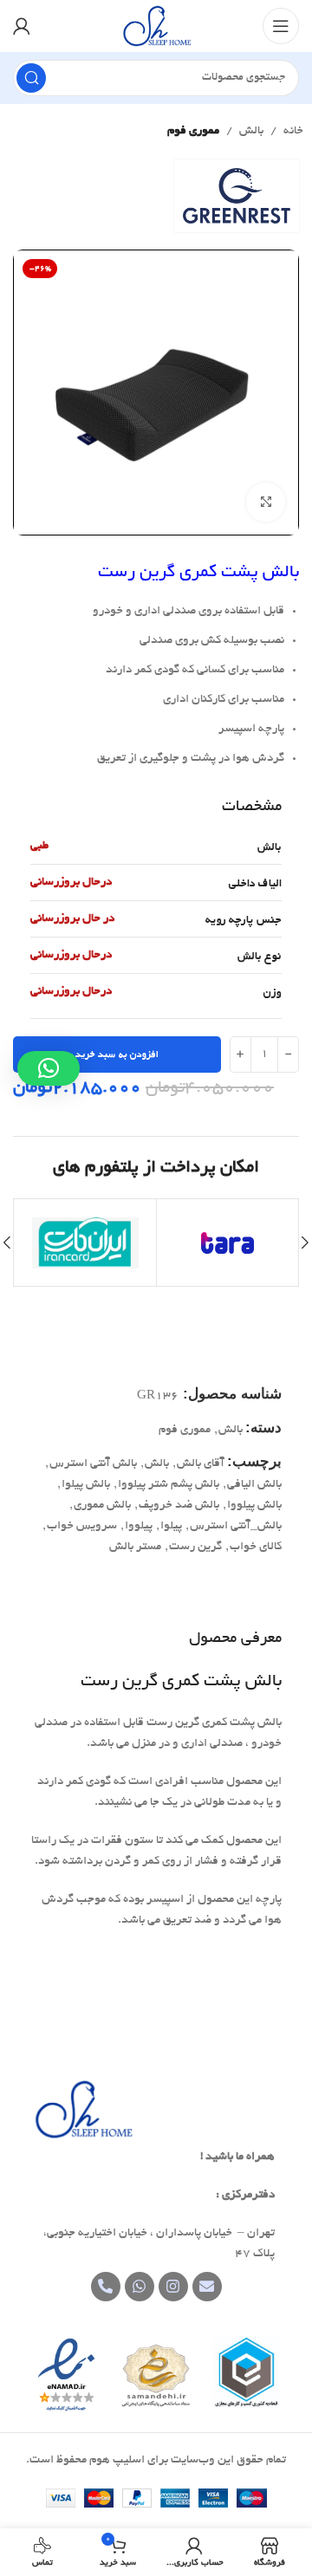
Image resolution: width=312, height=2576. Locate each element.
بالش (251, 131)
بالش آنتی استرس (93, 1464)
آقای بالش (201, 1464)
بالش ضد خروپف (179, 1505)
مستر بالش (135, 1547)
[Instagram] (173, 2287)
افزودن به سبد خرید (117, 1054)
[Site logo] (156, 28)
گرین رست (195, 1547)
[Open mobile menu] (281, 26)
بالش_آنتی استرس (236, 1526)
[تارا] (227, 1243)
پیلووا (139, 1526)
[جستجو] (31, 78)
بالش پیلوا (86, 1485)
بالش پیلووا (254, 1505)
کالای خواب (256, 1547)
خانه (293, 131)
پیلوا (171, 1526)
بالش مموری (102, 1505)
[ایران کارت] (85, 1243)
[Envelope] (207, 2287)
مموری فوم (193, 131)
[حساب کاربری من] (22, 26)
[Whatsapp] (140, 2287)
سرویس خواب (82, 1526)
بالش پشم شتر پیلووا (169, 1485)
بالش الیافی (254, 1485)
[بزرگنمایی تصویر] (266, 502)
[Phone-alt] (106, 2287)
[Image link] (82, 2112)
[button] (49, 1068)
